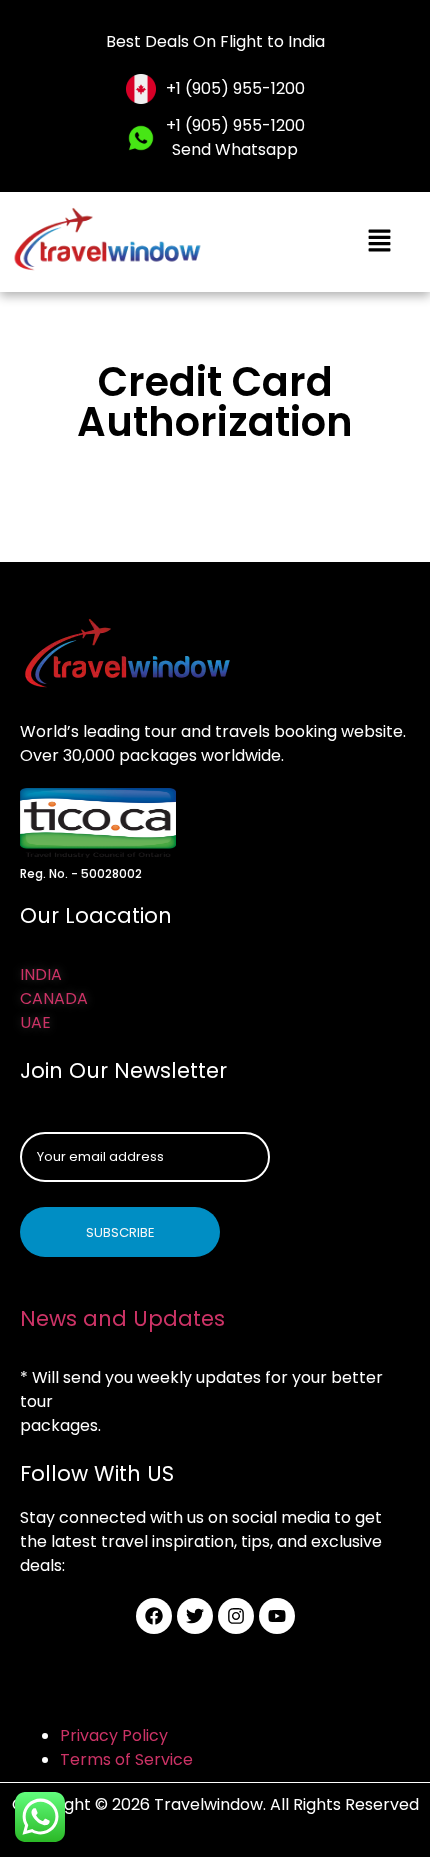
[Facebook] (154, 1616)
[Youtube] (277, 1616)
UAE (35, 1022)
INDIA (41, 974)
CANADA (54, 998)
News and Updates (122, 1318)
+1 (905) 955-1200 (235, 88)
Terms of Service (126, 1759)
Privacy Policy (114, 1735)
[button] (380, 241)
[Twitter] (195, 1616)
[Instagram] (236, 1616)
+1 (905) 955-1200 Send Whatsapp (235, 137)
